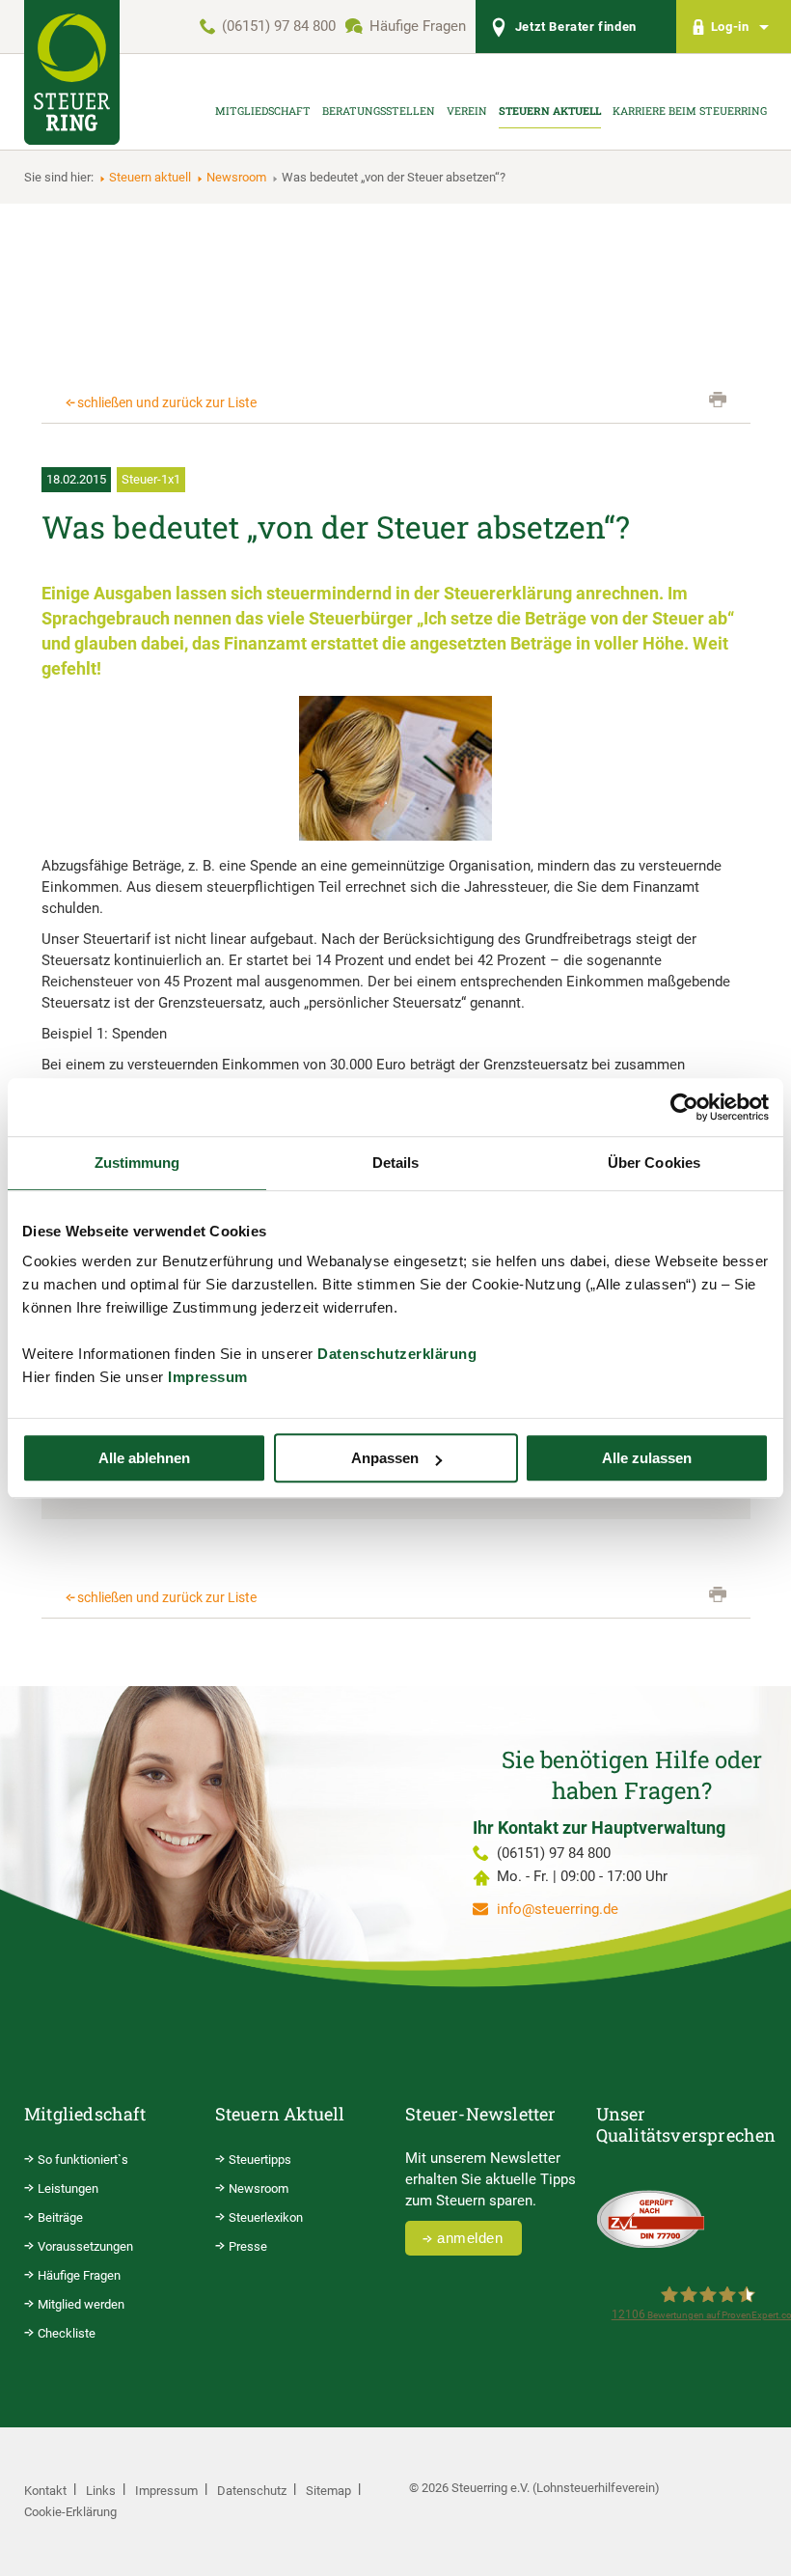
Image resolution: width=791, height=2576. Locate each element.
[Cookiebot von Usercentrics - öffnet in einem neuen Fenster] (684, 1107)
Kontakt (45, 2491)
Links (101, 2491)
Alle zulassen (647, 1458)
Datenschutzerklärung (397, 1354)
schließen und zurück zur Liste (167, 402)
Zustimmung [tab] (137, 1163)
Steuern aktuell (150, 177)
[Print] (718, 400)
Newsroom (236, 177)
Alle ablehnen (144, 1458)
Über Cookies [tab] (654, 1163)
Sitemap (328, 2491)
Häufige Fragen (418, 26)
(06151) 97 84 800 (279, 26)
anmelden (470, 2238)
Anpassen (385, 1458)
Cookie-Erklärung (70, 2512)
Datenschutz (252, 2491)
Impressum (208, 1377)
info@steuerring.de (558, 1909)
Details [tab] (396, 1163)
